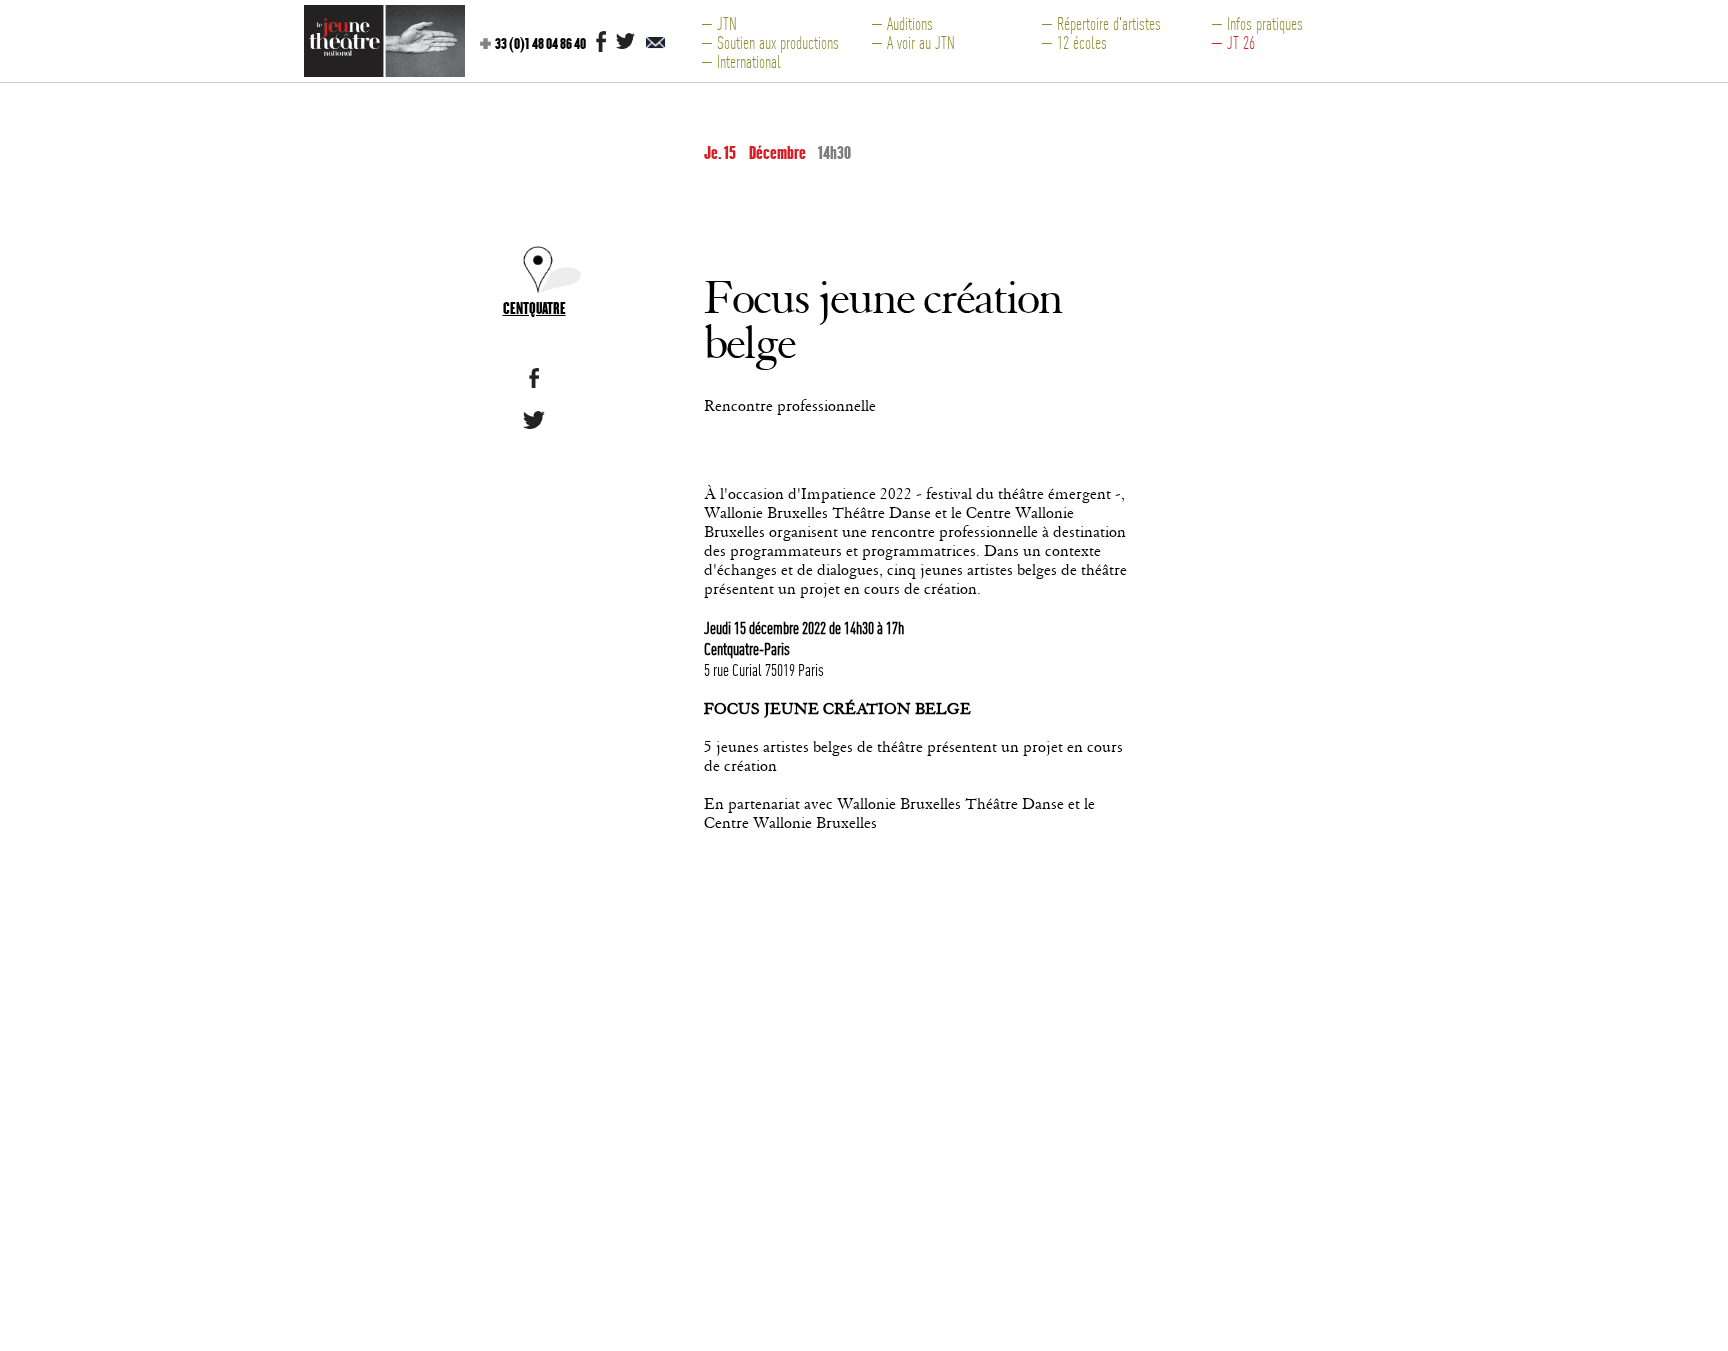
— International (741, 61)
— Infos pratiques (1257, 23)
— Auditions (902, 23)
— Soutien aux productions (770, 42)
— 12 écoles (1074, 42)
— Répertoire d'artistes (1101, 23)
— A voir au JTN (913, 42)
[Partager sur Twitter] (534, 423)
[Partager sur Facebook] (534, 382)
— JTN (719, 23)
